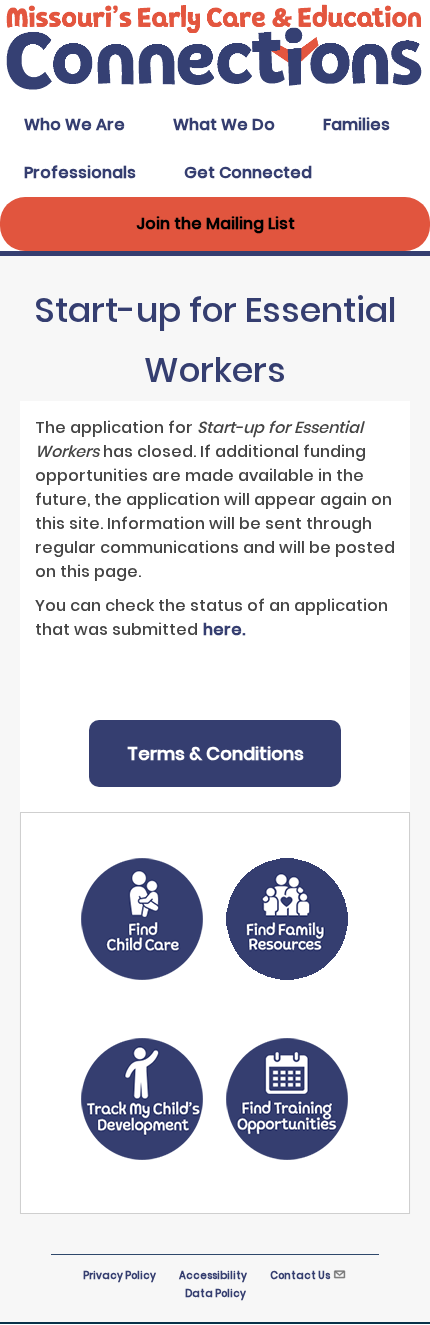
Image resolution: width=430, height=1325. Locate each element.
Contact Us (300, 1275)
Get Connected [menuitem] (248, 172)
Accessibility (213, 1275)
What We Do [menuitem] (224, 124)
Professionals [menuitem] (80, 172)
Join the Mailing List (215, 223)
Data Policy (215, 1293)
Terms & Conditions (215, 753)
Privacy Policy (119, 1275)
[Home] (215, 88)
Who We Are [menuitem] (74, 124)
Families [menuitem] (356, 124)
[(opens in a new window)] (142, 922)
